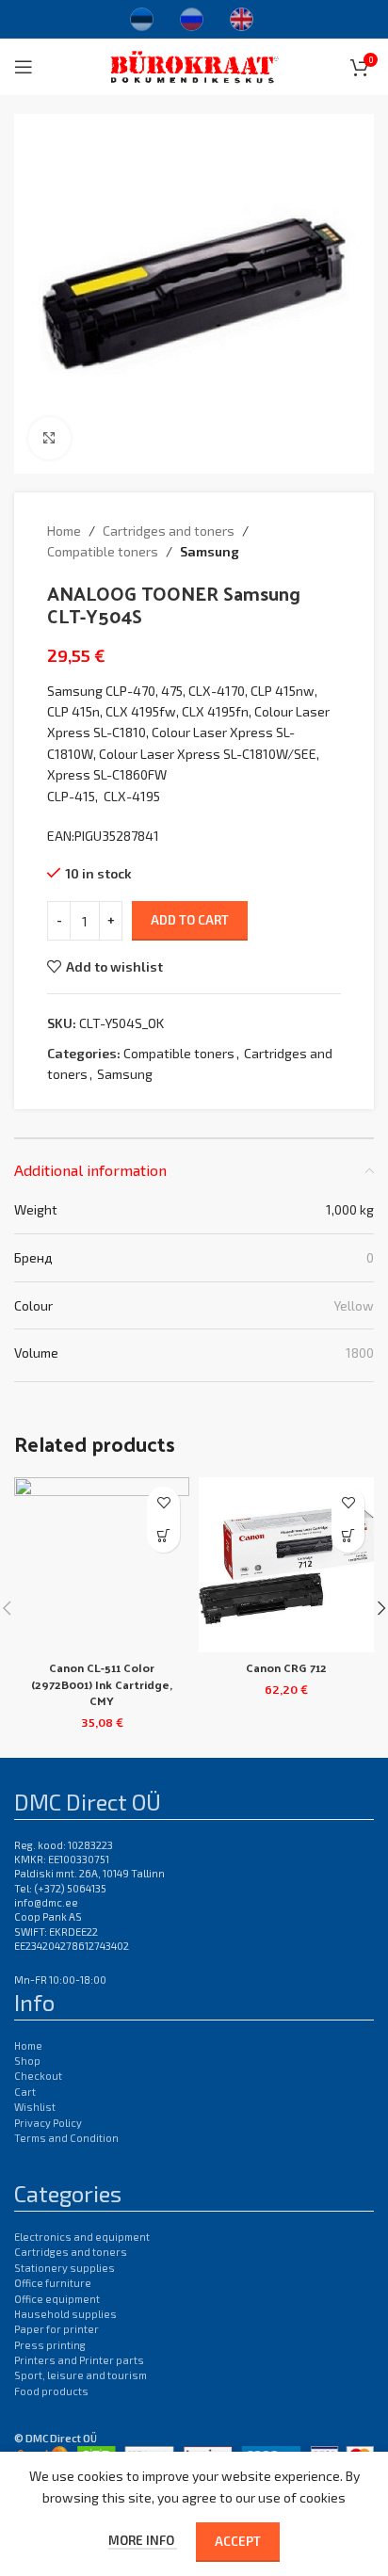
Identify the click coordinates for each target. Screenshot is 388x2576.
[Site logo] (194, 64)
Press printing (50, 2345)
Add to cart (190, 920)
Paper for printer (57, 2329)
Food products (51, 2391)
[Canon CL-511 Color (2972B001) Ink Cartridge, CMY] (102, 1565)
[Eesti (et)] (142, 17)
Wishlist (35, 2107)
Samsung (210, 551)
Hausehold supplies (65, 2314)
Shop (27, 2061)
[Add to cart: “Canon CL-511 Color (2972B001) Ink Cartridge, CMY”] (163, 1536)
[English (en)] (242, 17)
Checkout (38, 2076)
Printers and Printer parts (79, 2360)
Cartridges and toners (169, 531)
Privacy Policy (48, 2123)
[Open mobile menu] (24, 67)
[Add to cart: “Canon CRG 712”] (348, 1536)
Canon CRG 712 (286, 1667)
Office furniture (53, 2283)
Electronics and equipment (82, 2237)
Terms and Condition (66, 2138)
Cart (25, 2092)
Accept (238, 2541)
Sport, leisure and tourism (81, 2375)
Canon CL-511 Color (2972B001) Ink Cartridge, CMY (102, 1683)
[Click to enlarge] (49, 438)
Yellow (354, 1305)
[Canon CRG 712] (286, 1565)
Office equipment (57, 2299)
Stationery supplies (65, 2268)
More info (143, 2540)
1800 (360, 1352)
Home (64, 531)
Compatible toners (103, 551)
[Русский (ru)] (192, 17)
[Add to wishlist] (163, 1503)
